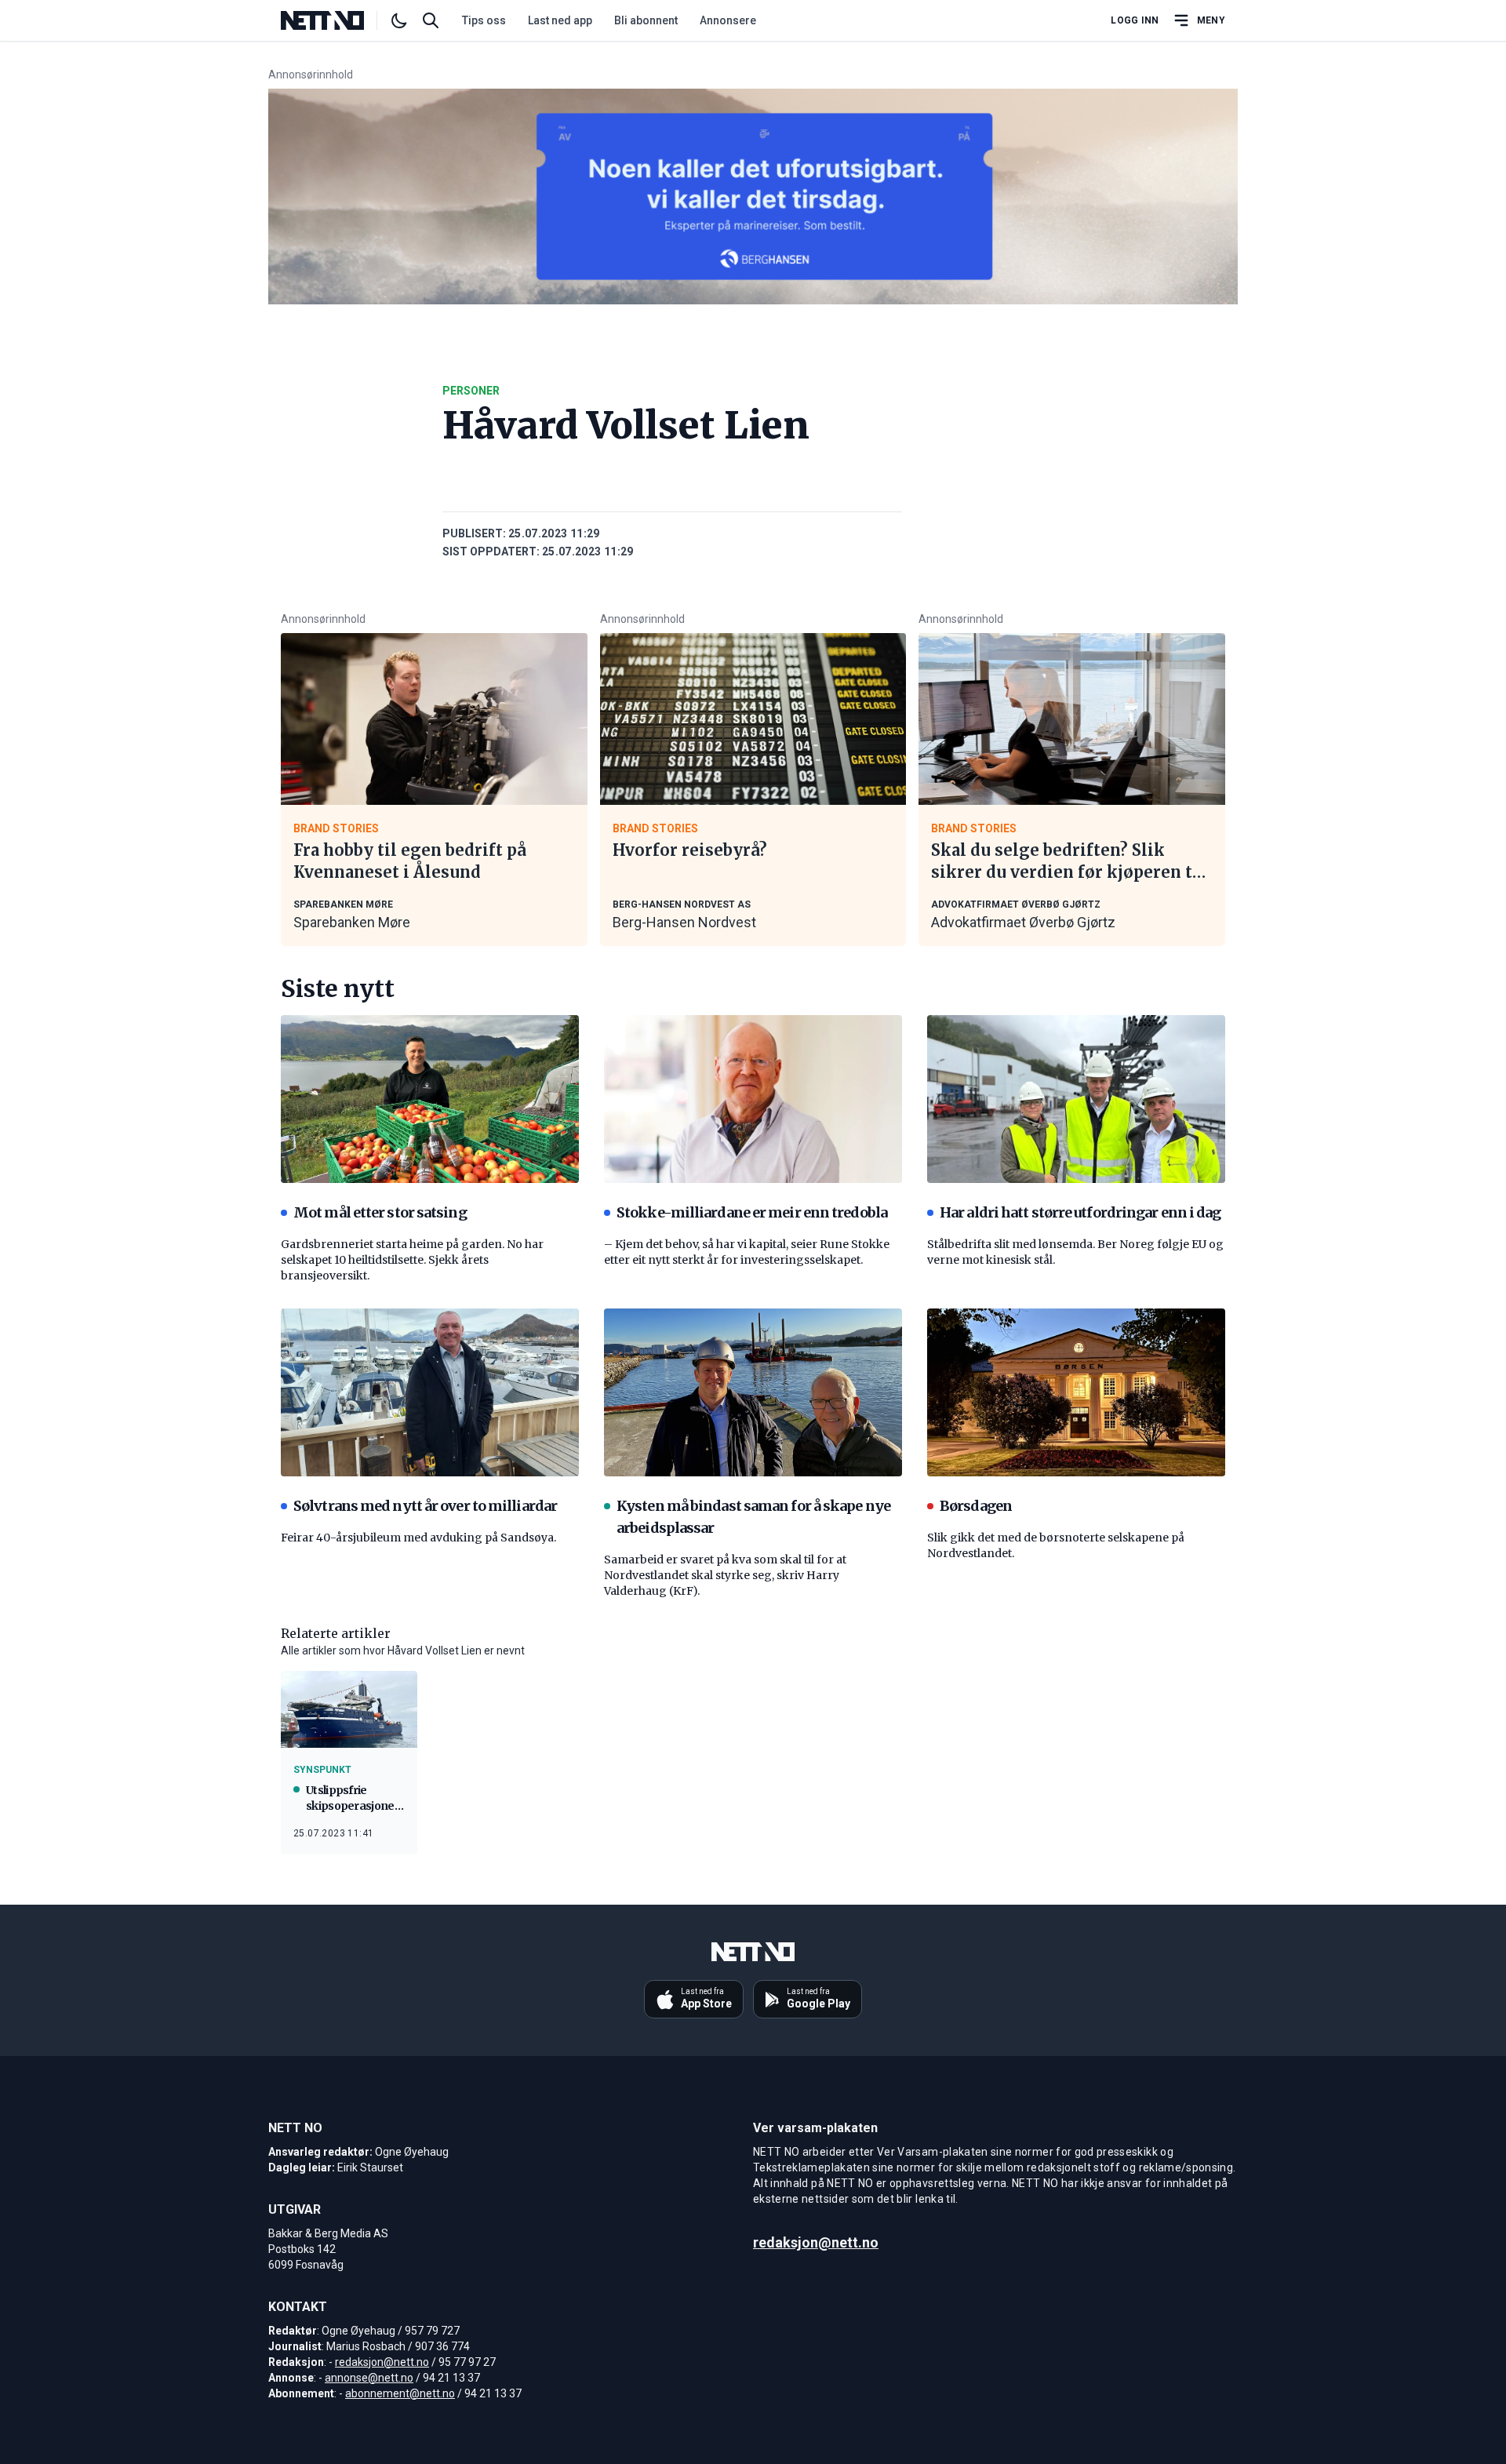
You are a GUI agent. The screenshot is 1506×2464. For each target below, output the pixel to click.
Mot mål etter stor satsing (380, 1212)
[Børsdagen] (1076, 1392)
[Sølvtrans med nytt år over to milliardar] (430, 1392)
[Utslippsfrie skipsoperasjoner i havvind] (349, 1709)
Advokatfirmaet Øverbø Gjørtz (1023, 922)
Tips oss (484, 20)
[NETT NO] (335, 20)
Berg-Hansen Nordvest (684, 922)
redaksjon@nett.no (382, 2362)
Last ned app (560, 20)
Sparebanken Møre (352, 922)
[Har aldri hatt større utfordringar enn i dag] (1076, 1099)
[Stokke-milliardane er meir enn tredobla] (753, 1099)
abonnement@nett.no (400, 2393)
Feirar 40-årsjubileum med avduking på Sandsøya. (418, 1538)
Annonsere (728, 20)
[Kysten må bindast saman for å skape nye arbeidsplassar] (753, 1392)
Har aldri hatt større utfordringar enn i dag (1080, 1212)
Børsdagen (976, 1506)
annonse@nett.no (369, 2378)
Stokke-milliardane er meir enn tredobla (752, 1212)
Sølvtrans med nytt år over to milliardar (425, 1506)
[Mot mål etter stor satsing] (430, 1099)
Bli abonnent (646, 20)
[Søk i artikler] (431, 20)
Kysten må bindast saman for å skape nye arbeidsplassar (753, 1517)
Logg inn (1135, 20)
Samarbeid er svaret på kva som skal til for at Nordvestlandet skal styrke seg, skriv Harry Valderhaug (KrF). (725, 1575)
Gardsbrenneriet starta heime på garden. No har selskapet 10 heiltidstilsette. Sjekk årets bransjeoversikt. (412, 1260)
